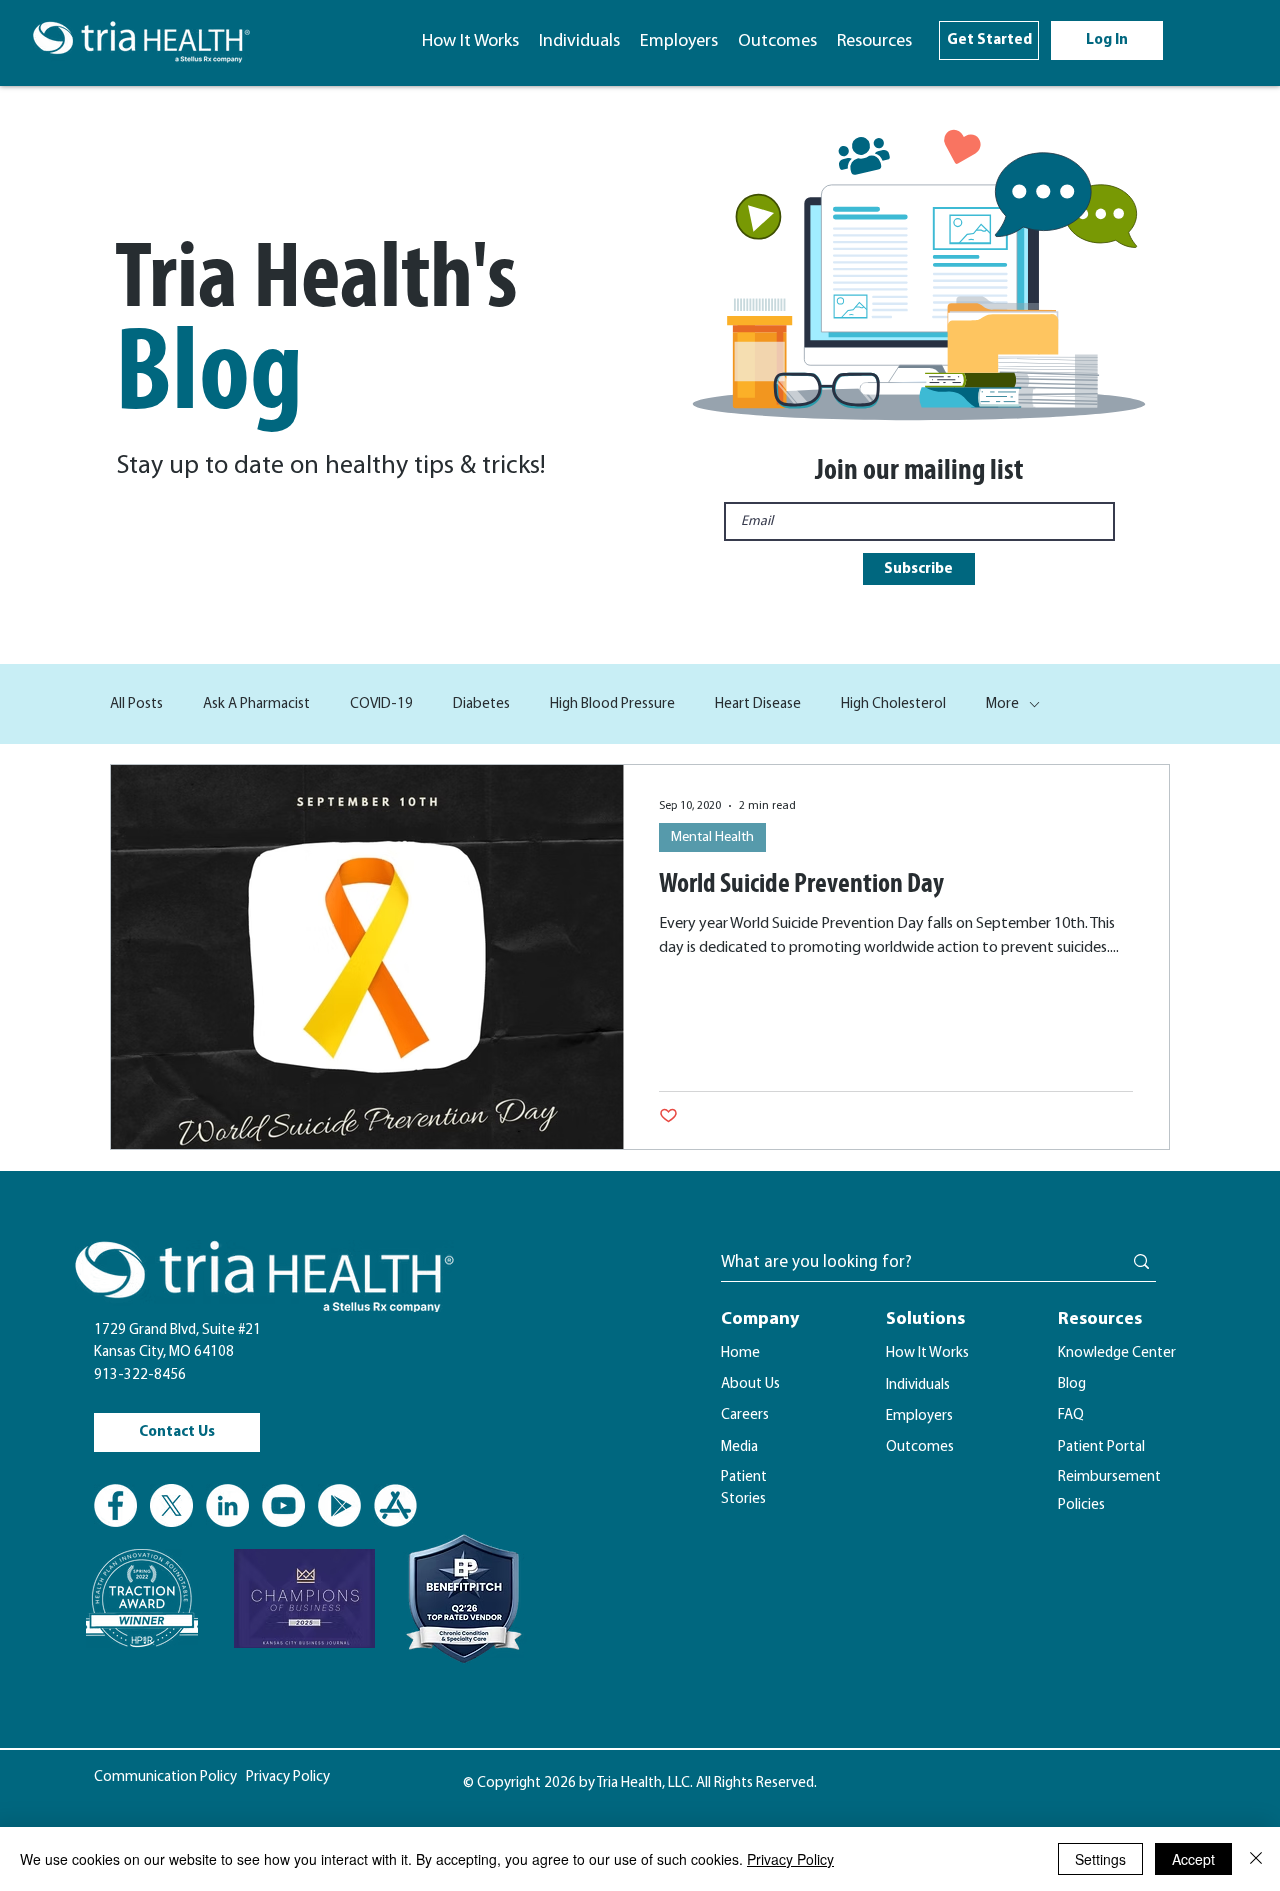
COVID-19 (381, 704)
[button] (874, 42)
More (1002, 704)
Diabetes (481, 704)
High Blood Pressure (612, 704)
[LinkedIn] (227, 1505)
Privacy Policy (790, 1859)
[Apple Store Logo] (395, 1505)
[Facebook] (115, 1505)
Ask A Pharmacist (256, 704)
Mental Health (712, 837)
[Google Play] (339, 1505)
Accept (1193, 1859)
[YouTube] (283, 1505)
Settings (1100, 1859)
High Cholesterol (893, 704)
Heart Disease (758, 704)
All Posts (136, 704)
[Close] (1256, 1859)
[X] (171, 1505)
